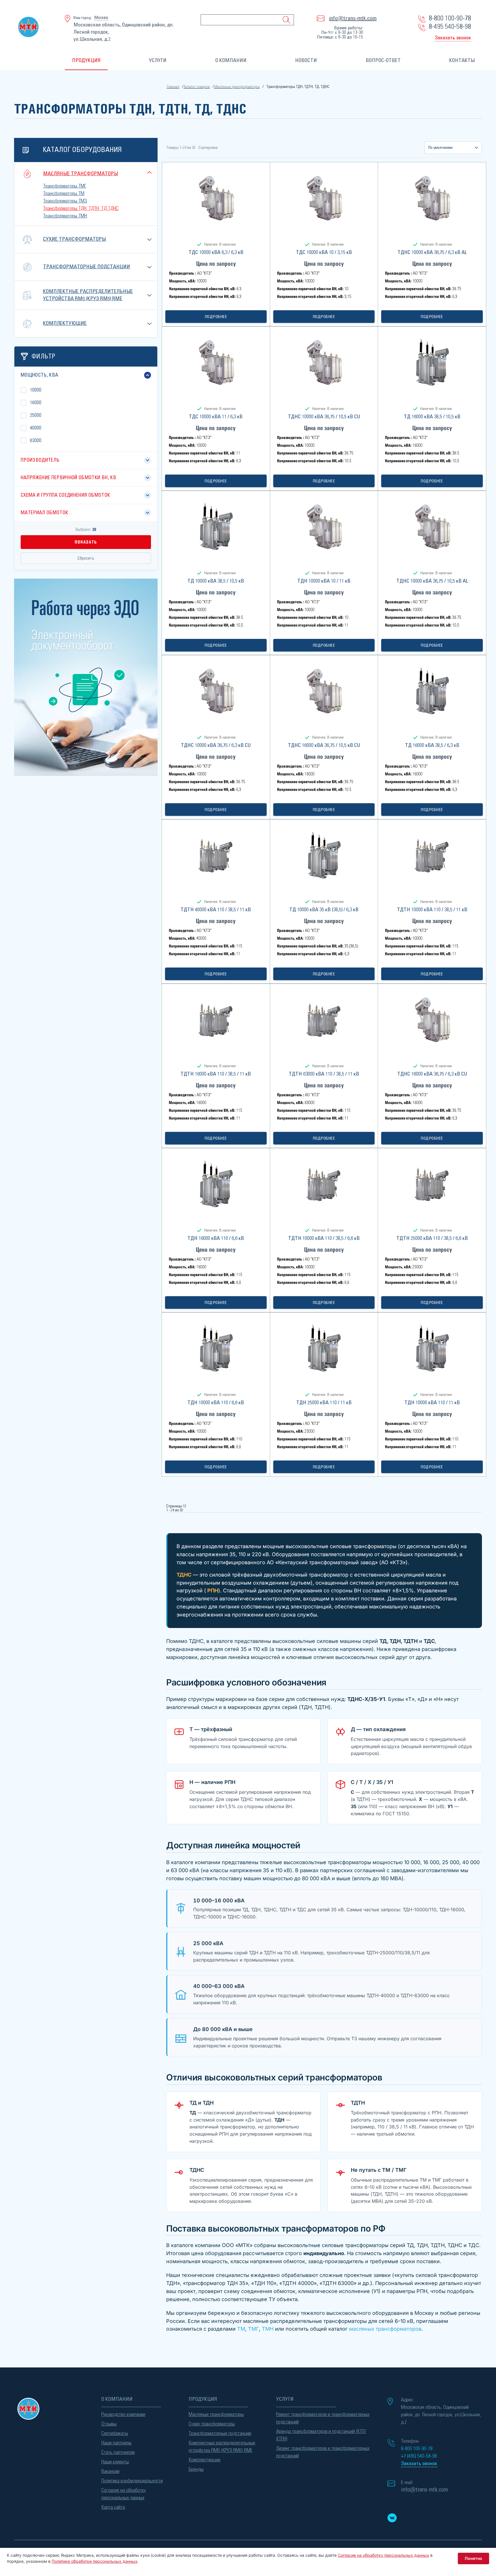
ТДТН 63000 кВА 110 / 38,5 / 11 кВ (324, 1074)
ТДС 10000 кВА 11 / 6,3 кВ (216, 417)
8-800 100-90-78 (450, 18)
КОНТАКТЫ (462, 61)
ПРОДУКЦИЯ (86, 61)
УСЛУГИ (158, 61)
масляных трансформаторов (385, 2329)
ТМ (241, 2329)
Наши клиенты (115, 2462)
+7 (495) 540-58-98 (419, 2456)
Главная (173, 87)
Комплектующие (65, 323)
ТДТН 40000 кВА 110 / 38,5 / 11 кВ (216, 910)
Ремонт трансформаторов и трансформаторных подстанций (323, 2418)
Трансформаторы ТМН (65, 216)
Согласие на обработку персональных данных (124, 2494)
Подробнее (216, 317)
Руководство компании (123, 2415)
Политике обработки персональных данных (95, 2561)
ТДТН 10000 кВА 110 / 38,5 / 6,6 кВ (324, 1238)
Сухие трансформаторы (74, 239)
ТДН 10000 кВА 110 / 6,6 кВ (216, 1403)
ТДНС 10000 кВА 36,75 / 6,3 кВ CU (216, 745)
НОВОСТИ (306, 61)
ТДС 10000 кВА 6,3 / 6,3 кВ (216, 253)
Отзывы (109, 2424)
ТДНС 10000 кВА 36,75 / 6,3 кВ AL (432, 253)
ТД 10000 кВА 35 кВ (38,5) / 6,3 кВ (324, 910)
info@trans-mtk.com (353, 18)
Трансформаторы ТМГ (65, 186)
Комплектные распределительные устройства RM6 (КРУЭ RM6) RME (222, 2447)
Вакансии (110, 2471)
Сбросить (86, 558)
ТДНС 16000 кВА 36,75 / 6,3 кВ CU (432, 1074)
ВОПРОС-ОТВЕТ (383, 61)
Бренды (196, 2469)
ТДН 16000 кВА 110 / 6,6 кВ (216, 1238)
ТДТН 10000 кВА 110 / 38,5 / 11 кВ (432, 910)
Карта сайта (113, 2507)
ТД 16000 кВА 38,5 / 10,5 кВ (432, 417)
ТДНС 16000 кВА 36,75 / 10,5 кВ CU (324, 745)
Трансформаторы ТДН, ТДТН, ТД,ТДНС (81, 209)
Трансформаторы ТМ (64, 194)
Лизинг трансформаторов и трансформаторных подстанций (323, 2452)
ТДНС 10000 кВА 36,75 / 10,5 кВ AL (432, 581)
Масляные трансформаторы (237, 87)
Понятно (473, 2558)
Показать (86, 542)
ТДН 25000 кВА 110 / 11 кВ (324, 1403)
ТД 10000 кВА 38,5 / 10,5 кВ (216, 581)
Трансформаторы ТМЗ (65, 201)
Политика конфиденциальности (132, 2481)
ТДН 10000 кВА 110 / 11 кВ (432, 1403)
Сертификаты (115, 2434)
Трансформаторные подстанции (87, 267)
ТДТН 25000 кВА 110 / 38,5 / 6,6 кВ (432, 1238)
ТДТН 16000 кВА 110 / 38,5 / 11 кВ (216, 1074)
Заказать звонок (453, 38)
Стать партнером (118, 2452)
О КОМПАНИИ (231, 61)
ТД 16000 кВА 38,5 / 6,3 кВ (432, 745)
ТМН (268, 2329)
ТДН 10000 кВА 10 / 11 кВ (324, 581)
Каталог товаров (197, 87)
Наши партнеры (116, 2443)
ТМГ (253, 2329)
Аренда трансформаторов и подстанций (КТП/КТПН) (321, 2435)
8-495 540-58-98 (450, 27)
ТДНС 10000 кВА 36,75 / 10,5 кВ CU (324, 417)
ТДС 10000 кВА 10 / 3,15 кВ (324, 253)
